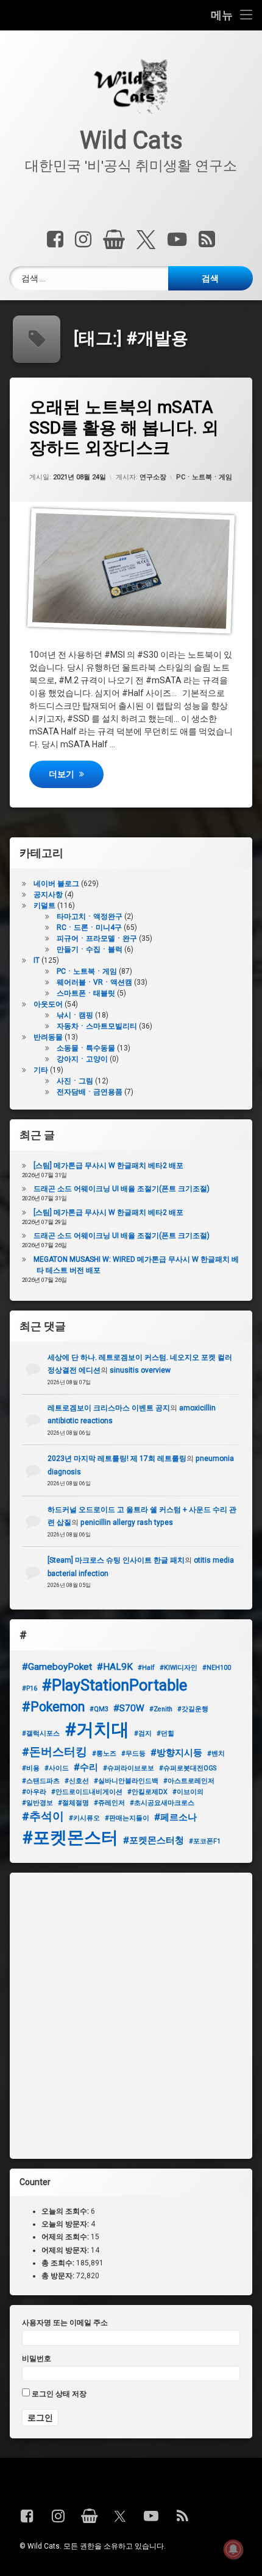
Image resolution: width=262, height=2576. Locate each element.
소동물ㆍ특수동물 (86, 1048)
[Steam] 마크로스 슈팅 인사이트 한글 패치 (116, 1560)
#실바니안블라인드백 (126, 1781)
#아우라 (34, 1792)
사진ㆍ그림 (75, 1081)
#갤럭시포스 (41, 1733)
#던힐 (165, 1733)
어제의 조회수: (66, 2237)
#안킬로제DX (147, 1792)
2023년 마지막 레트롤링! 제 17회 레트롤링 (117, 1459)
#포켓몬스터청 (154, 1840)
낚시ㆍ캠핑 (75, 1015)
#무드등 (133, 1754)
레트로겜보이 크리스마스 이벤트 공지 (109, 1408)
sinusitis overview (140, 1370)
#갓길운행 (193, 1709)
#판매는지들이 (127, 1818)
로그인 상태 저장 (58, 2394)
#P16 (30, 1688)
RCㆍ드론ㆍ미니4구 (89, 927)
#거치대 (97, 1730)
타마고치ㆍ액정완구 (90, 917)
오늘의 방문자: (66, 2224)
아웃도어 (48, 1004)
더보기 (76, 774)
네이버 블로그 (56, 884)
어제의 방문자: (66, 2250)
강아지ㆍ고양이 (82, 1059)
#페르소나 (175, 1817)
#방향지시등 (176, 1753)
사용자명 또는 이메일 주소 (65, 2323)
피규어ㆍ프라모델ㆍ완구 (97, 938)
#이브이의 (188, 1792)
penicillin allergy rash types (127, 1522)
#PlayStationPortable (115, 1685)
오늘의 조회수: (66, 2211)
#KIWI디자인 (179, 1668)
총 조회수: (59, 2262)
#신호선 (77, 1781)
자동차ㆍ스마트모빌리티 (97, 1026)
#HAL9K (115, 1667)
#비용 (31, 1768)
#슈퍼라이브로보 (129, 1768)
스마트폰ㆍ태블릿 (86, 993)
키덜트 (44, 906)
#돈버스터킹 (55, 1752)
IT (37, 960)
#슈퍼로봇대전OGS (188, 1768)
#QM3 (99, 1709)
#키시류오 (84, 1818)
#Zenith (161, 1709)
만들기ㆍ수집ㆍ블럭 (90, 949)
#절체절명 (73, 1803)
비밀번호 (37, 2359)
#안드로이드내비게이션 (87, 1792)
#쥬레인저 (109, 1803)
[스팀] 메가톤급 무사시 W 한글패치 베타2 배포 (108, 1166)
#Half (146, 1668)
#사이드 (57, 1768)
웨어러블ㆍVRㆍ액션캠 (94, 982)
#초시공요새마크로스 (162, 1803)
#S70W (129, 1708)
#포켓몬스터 (70, 1838)
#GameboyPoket (57, 1667)
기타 (41, 1070)
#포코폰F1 (205, 1841)
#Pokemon (53, 1707)
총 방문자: (59, 2276)
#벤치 (216, 1754)
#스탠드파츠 (41, 1781)
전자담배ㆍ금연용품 (90, 1092)
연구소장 (153, 477)
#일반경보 (37, 1803)
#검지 (143, 1733)
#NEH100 (217, 1668)
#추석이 (43, 1817)
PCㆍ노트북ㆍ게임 (204, 477)
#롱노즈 (104, 1754)
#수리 (86, 1767)
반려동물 (48, 1037)
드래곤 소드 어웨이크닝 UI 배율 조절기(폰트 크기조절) (122, 1189)
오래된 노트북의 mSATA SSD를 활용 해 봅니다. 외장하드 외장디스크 (124, 428)
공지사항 (48, 895)
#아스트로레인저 (189, 1781)
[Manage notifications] (233, 2549)
